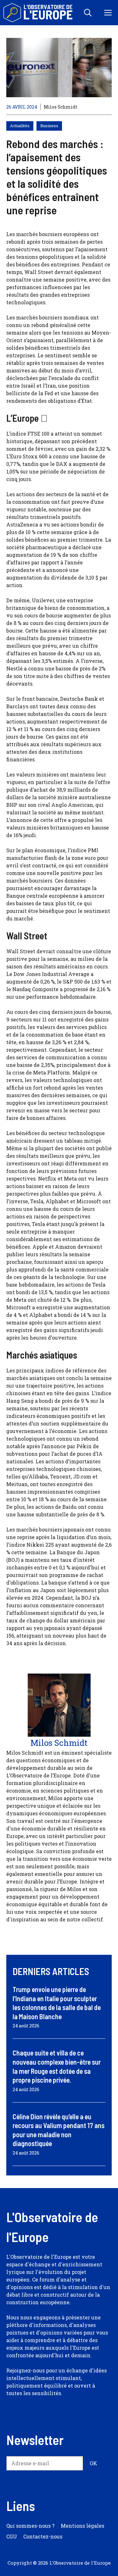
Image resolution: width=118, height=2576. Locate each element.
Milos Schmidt (61, 107)
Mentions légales (82, 2526)
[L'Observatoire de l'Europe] (39, 13)
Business (49, 126)
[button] (88, 13)
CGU (12, 2536)
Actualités (20, 126)
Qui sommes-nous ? (30, 2526)
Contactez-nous (43, 2536)
